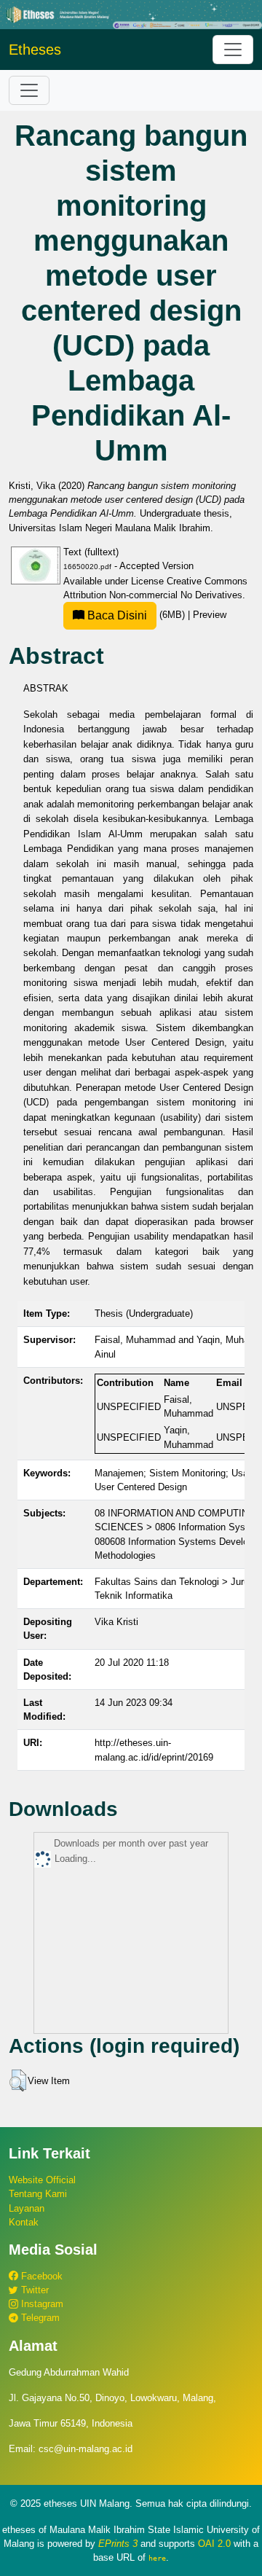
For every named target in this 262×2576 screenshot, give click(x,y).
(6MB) (136, 615)
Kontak (24, 2222)
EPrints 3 (118, 2544)
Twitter (33, 2290)
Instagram (41, 2304)
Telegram (39, 2318)
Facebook (40, 2276)
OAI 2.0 (214, 2544)
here (157, 2558)
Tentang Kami (38, 2194)
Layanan (27, 2208)
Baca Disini (116, 615)
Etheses (35, 50)
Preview (210, 615)
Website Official (42, 2180)
